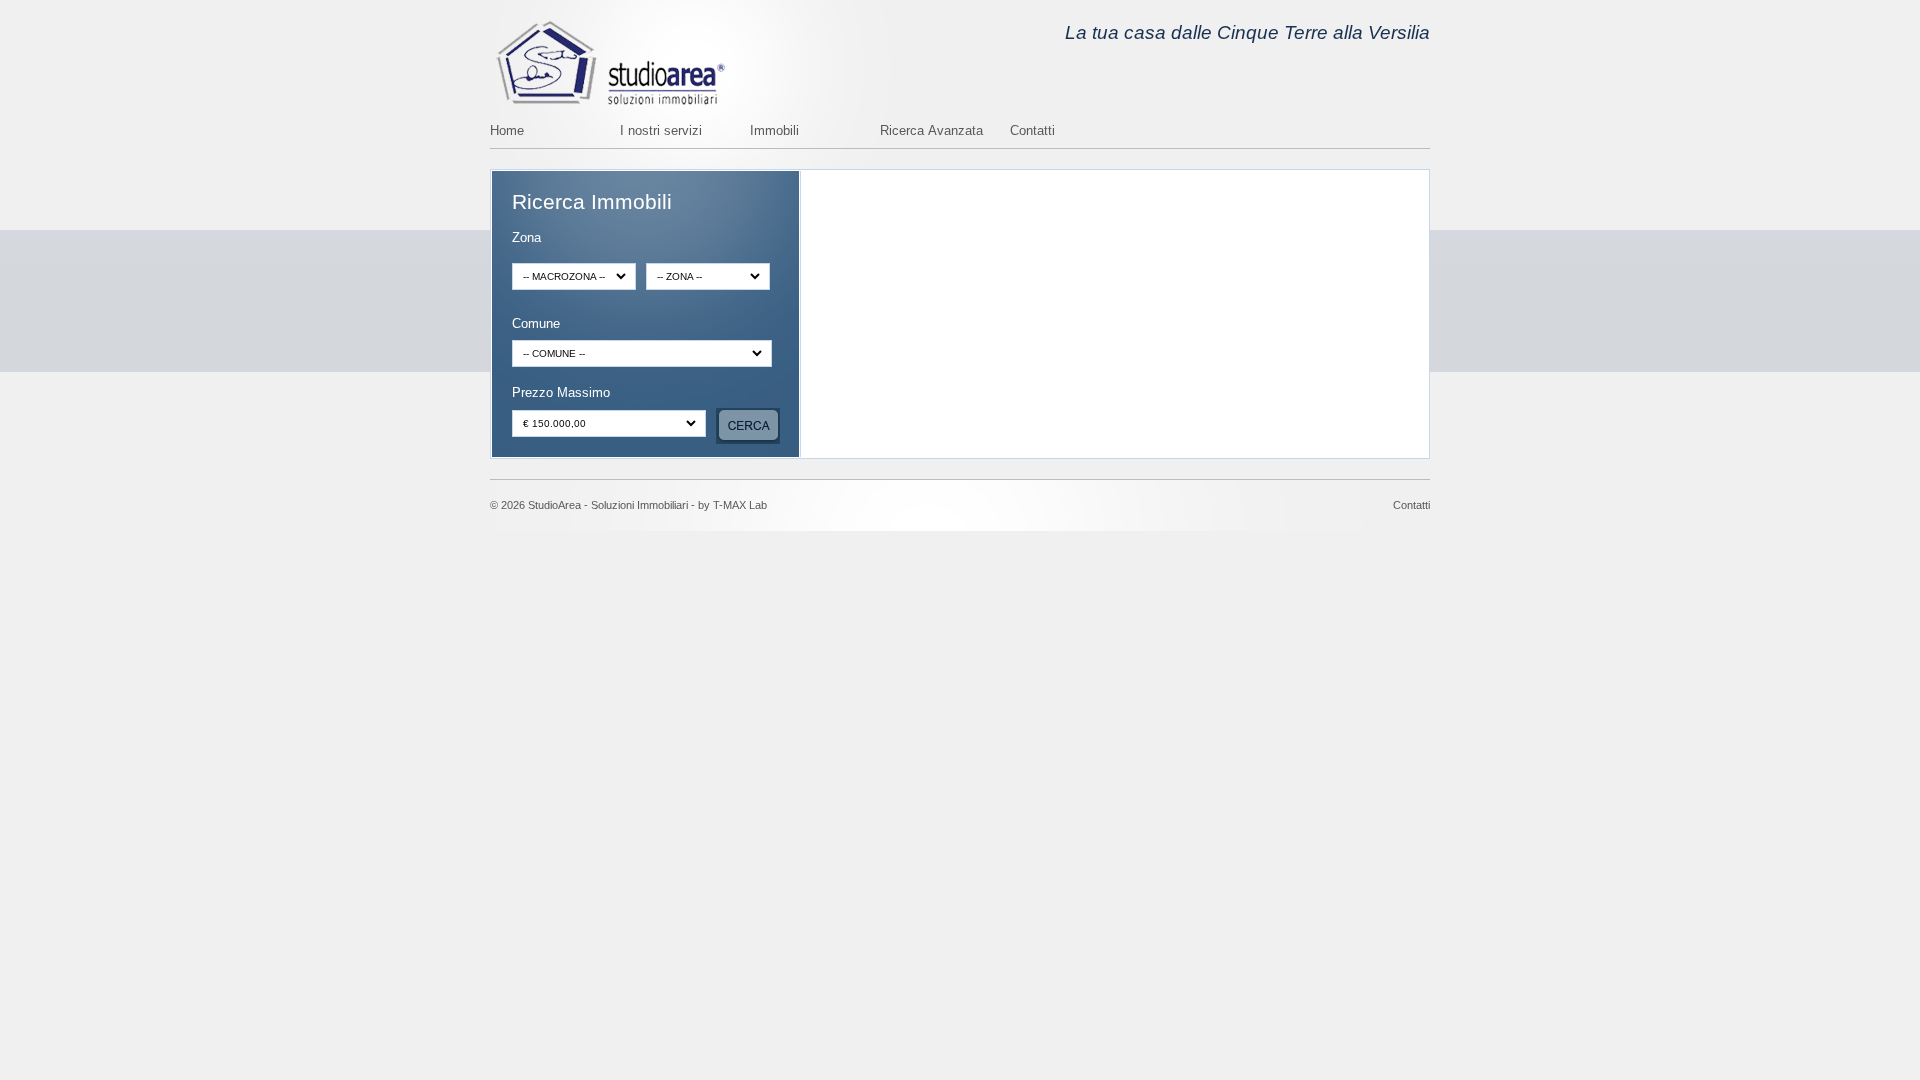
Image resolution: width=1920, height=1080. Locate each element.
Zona (526, 238)
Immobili (774, 131)
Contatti (1032, 131)
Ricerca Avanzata (931, 131)
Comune (536, 324)
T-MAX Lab (740, 505)
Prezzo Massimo (561, 393)
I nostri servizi (661, 131)
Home (507, 131)
